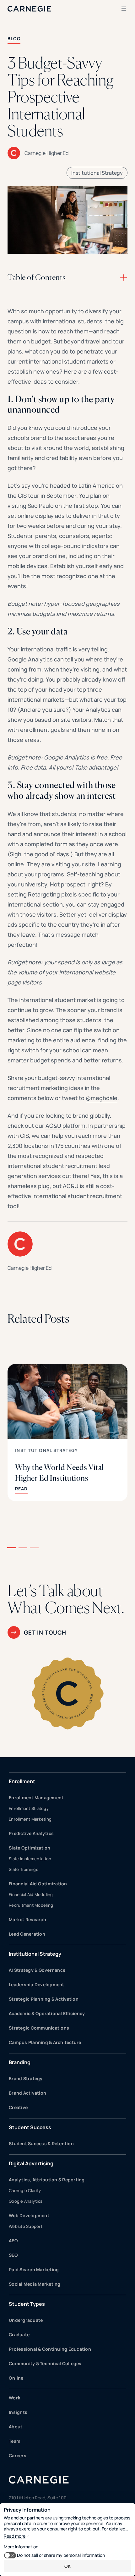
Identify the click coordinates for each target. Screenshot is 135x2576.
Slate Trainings (24, 1869)
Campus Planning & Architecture (45, 2042)
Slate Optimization (30, 1848)
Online (16, 2378)
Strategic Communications (39, 2028)
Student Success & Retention (41, 2143)
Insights (18, 2412)
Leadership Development (37, 1984)
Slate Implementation (30, 1859)
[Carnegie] (29, 9)
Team (15, 2441)
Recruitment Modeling (31, 1905)
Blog (14, 38)
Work (15, 2398)
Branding (20, 2062)
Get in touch (45, 1632)
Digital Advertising (31, 2163)
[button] (12, 1548)
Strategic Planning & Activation (44, 1999)
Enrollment (22, 1781)
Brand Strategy (26, 2078)
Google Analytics (26, 2201)
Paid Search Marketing (34, 2269)
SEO (13, 2255)
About (16, 2427)
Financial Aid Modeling (31, 1894)
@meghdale (102, 1098)
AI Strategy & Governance (37, 1970)
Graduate (19, 2335)
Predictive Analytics (31, 1833)
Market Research (27, 1919)
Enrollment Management (36, 1798)
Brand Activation (27, 2093)
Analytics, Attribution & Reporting (47, 2180)
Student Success (30, 2127)
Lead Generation (27, 1934)
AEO (13, 2241)
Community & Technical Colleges (45, 2363)
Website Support (26, 2226)
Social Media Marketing (35, 2284)
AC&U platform (65, 1126)
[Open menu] (124, 9)
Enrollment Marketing (30, 1819)
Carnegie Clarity (25, 2190)
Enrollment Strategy (29, 1808)
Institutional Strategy (97, 173)
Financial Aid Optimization (38, 1884)
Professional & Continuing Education (50, 2349)
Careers (18, 2455)
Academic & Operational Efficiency (47, 2013)
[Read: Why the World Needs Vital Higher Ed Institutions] (67, 1433)
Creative (18, 2107)
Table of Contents (37, 277)
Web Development (29, 2215)
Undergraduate (26, 2320)
